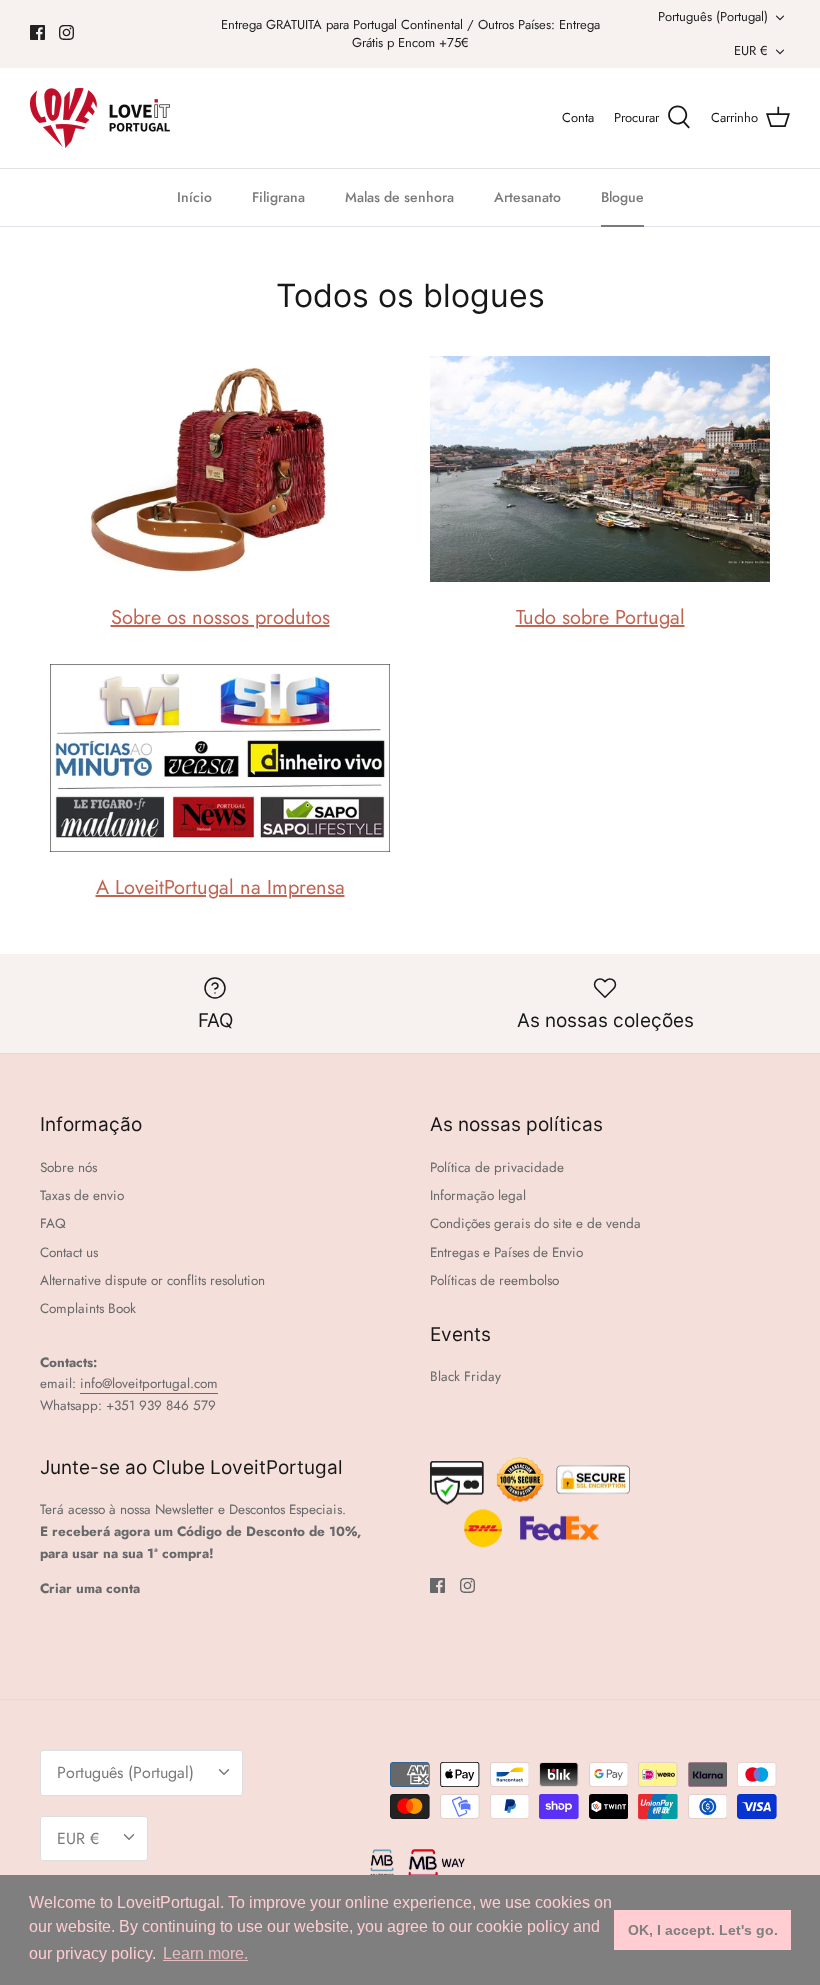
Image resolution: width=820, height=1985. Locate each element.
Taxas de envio (82, 1195)
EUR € (751, 50)
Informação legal (478, 1195)
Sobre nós (68, 1167)
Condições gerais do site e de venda (535, 1223)
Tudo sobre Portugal (600, 617)
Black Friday (465, 1376)
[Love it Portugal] (100, 118)
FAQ (53, 1223)
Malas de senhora (399, 197)
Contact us (69, 1252)
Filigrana (278, 197)
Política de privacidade (497, 1167)
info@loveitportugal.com (149, 1383)
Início (194, 197)
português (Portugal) (713, 16)
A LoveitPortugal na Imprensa (220, 887)
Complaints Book (88, 1308)
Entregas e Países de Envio (506, 1252)
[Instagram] (66, 32)
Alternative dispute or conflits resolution (152, 1280)
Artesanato (527, 197)
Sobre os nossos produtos (220, 617)
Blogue (622, 197)
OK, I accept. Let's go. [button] (703, 1930)
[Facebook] (37, 32)
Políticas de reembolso (494, 1280)
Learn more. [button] (205, 1953)
